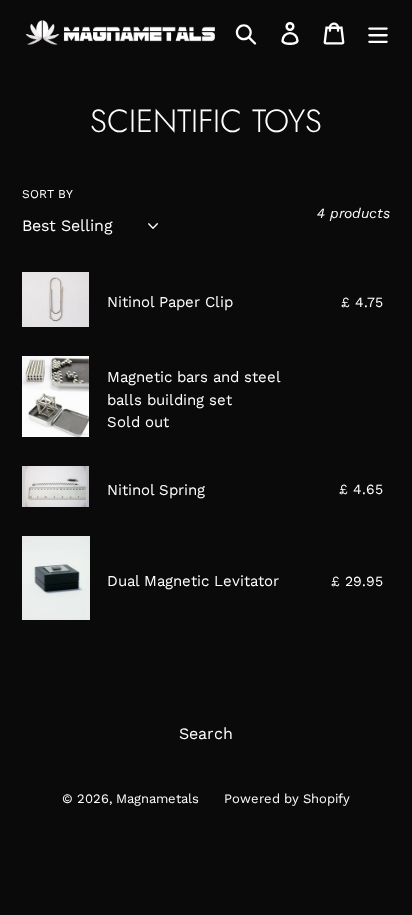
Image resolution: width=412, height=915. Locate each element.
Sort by (47, 194)
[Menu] (378, 33)
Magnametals (157, 798)
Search (206, 733)
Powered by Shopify (287, 798)
